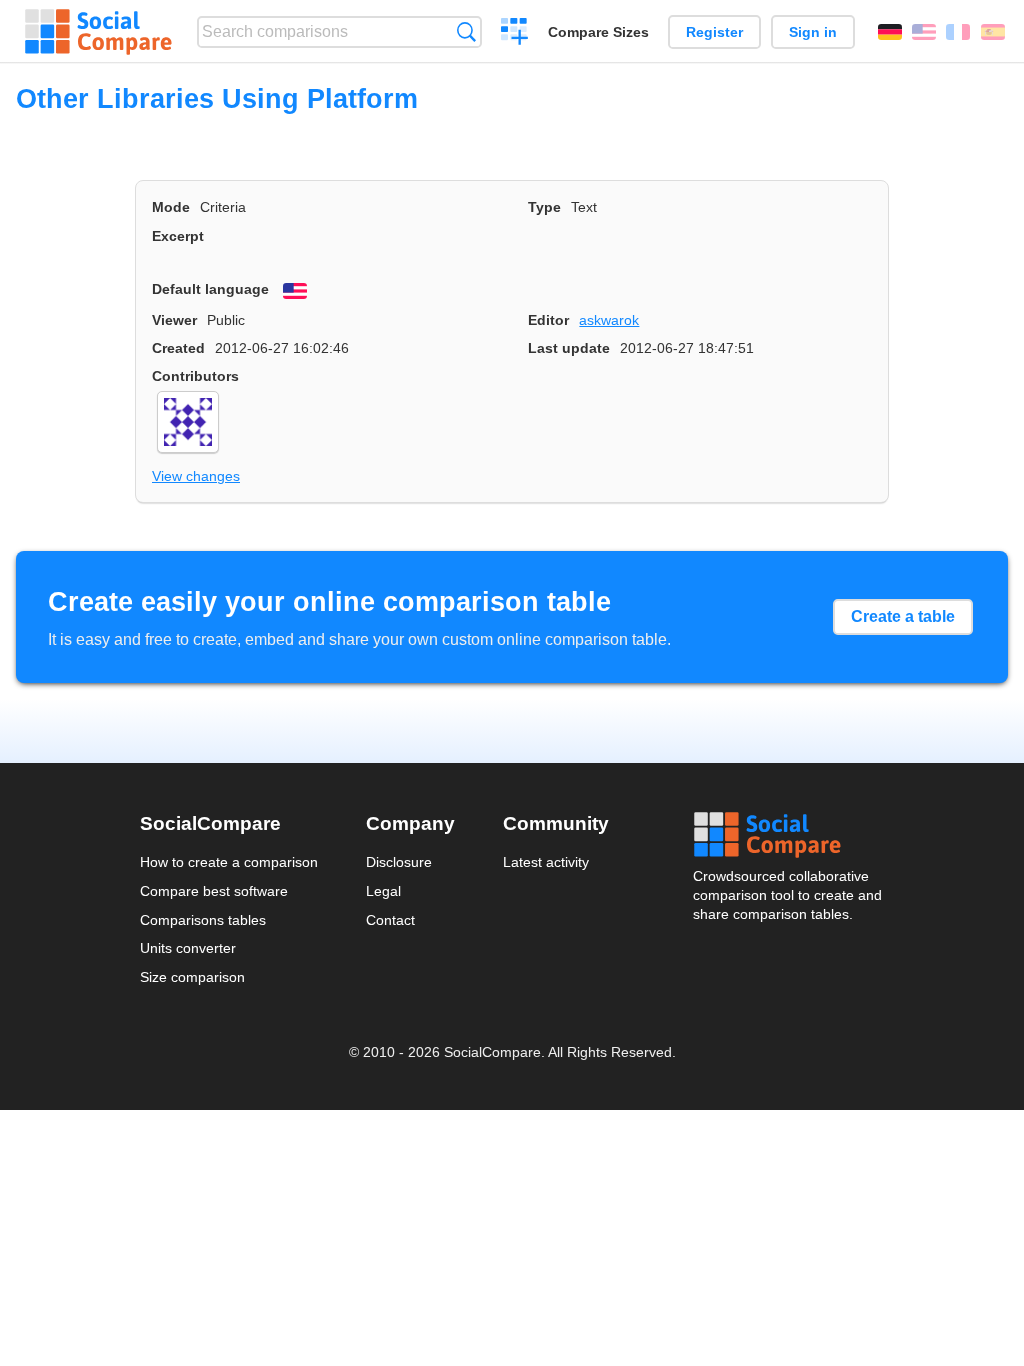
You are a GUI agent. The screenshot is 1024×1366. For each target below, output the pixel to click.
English (924, 32)
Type (544, 207)
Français (958, 32)
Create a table (903, 616)
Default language (210, 289)
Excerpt (178, 236)
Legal (383, 891)
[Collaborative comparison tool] (98, 32)
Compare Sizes (598, 32)
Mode (171, 207)
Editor (548, 320)
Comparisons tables (203, 920)
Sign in (813, 32)
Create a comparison (514, 34)
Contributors (195, 376)
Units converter (188, 948)
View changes (196, 476)
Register (714, 32)
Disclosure (399, 862)
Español (993, 32)
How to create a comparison (229, 862)
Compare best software (214, 891)
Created (178, 348)
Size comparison (192, 977)
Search (466, 31)
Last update (569, 348)
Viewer (174, 320)
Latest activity (546, 862)
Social (789, 835)
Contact (390, 920)
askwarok (609, 320)
